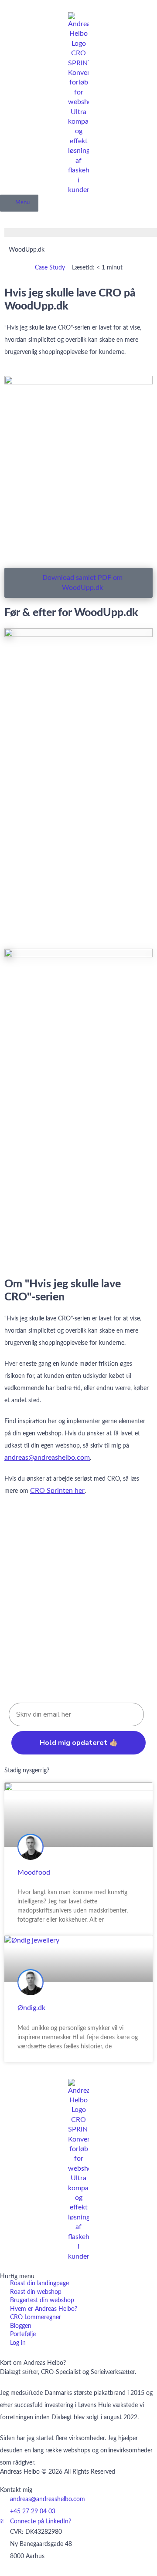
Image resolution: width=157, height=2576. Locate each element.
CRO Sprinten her (57, 1491)
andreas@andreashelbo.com (47, 1458)
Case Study (50, 268)
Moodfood (34, 1872)
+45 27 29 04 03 (33, 2512)
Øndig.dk (31, 2008)
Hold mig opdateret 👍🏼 (79, 1743)
